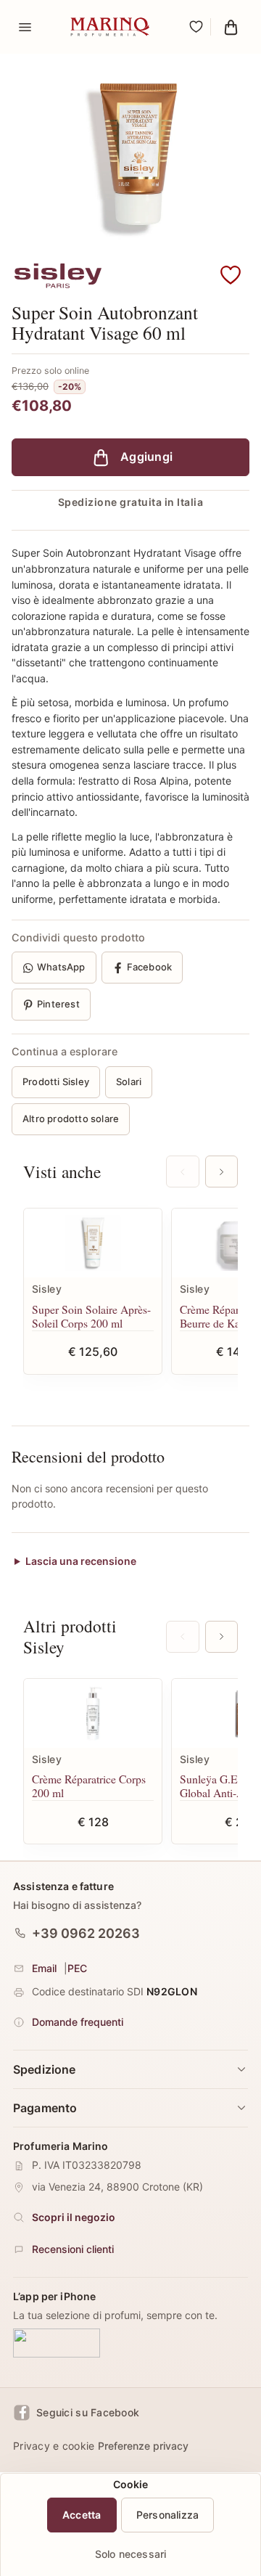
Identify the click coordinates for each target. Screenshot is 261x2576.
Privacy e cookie (54, 2446)
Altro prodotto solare (71, 1119)
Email (44, 1968)
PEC (77, 1968)
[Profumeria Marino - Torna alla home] (110, 27)
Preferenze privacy (143, 2446)
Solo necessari (131, 2554)
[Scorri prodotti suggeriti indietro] (182, 1172)
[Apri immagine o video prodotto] (130, 156)
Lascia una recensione (81, 1561)
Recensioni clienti (73, 2249)
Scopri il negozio (74, 2217)
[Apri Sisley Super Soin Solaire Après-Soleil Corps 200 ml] (93, 1243)
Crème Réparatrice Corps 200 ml (89, 1786)
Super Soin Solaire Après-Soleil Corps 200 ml (91, 1316)
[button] (231, 276)
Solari (129, 1081)
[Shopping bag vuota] (231, 27)
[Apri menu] (25, 27)
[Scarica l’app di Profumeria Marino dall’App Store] (57, 2343)
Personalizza (168, 2515)
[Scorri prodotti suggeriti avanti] (221, 1172)
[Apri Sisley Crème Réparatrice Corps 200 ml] (93, 1713)
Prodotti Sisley (56, 1081)
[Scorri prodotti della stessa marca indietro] (182, 1637)
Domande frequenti (78, 2022)
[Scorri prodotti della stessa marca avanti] (221, 1637)
